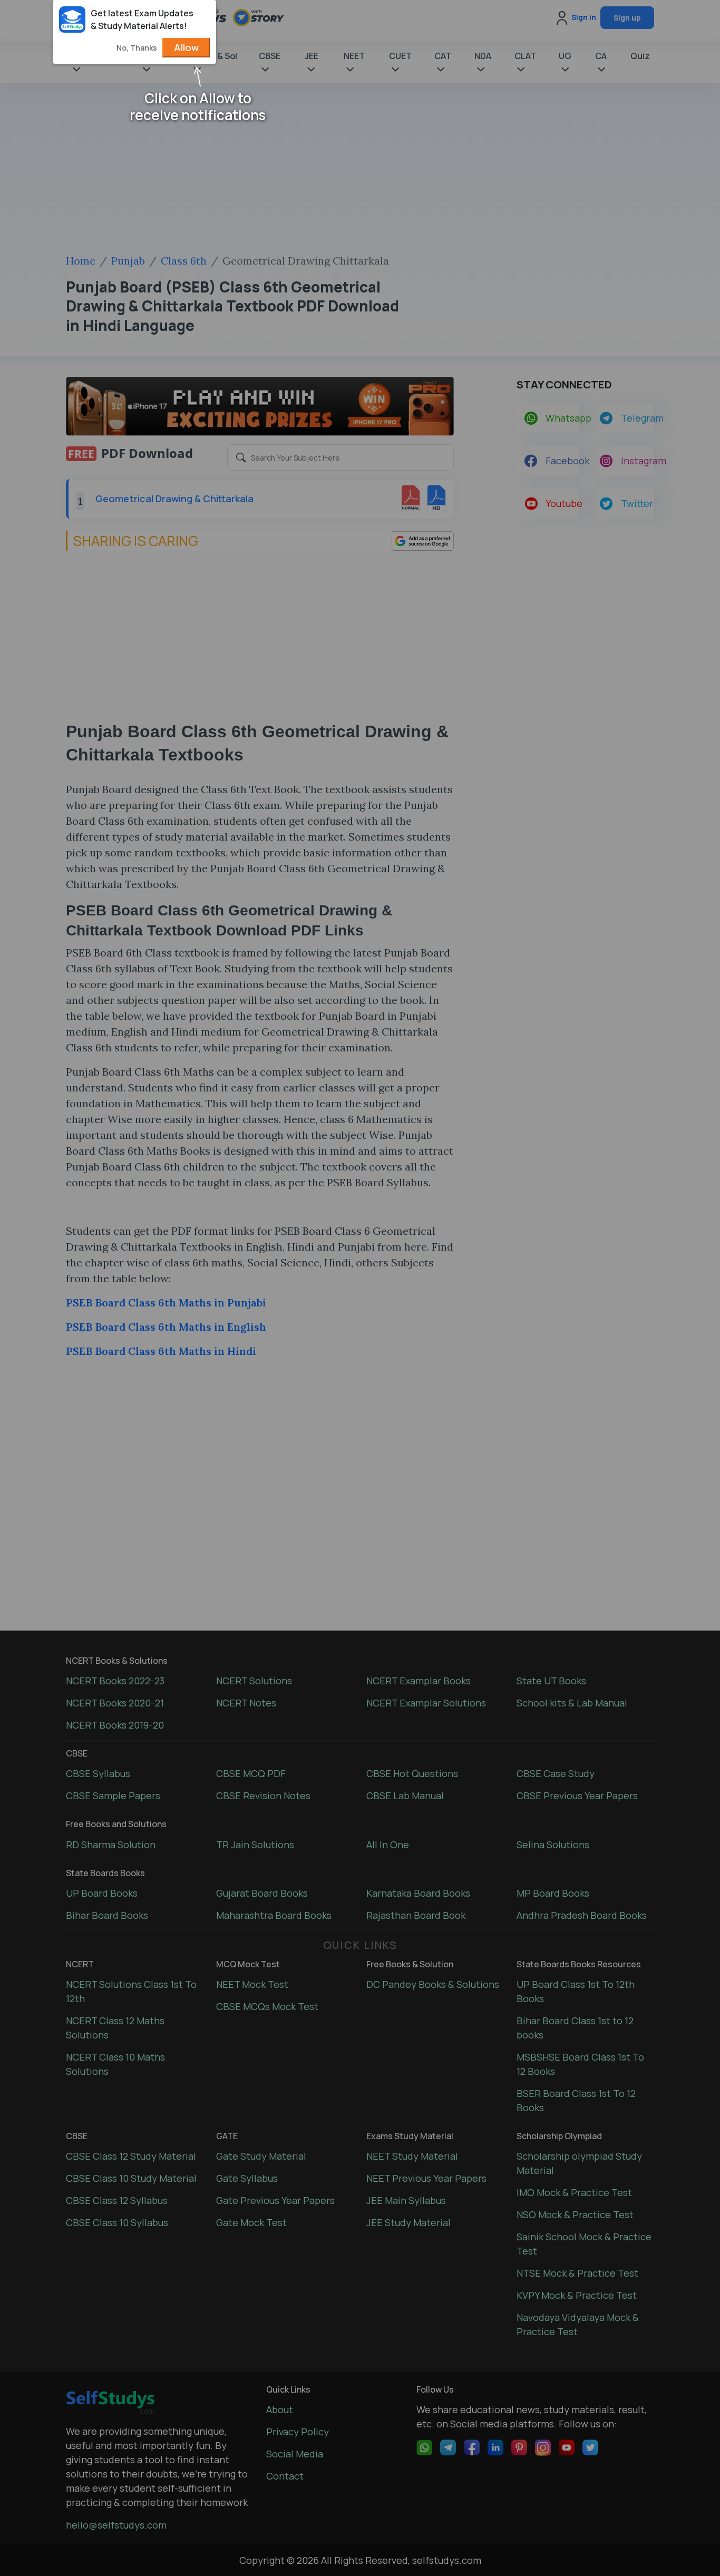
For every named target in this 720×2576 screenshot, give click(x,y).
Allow (186, 47)
